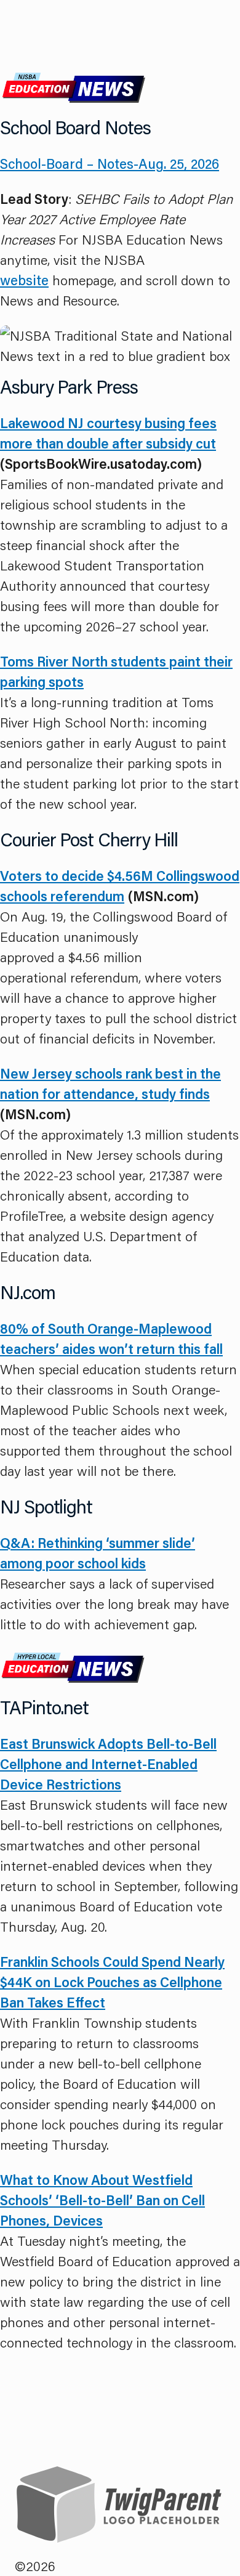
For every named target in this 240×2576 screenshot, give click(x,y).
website (24, 280)
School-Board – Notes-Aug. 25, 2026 (110, 164)
